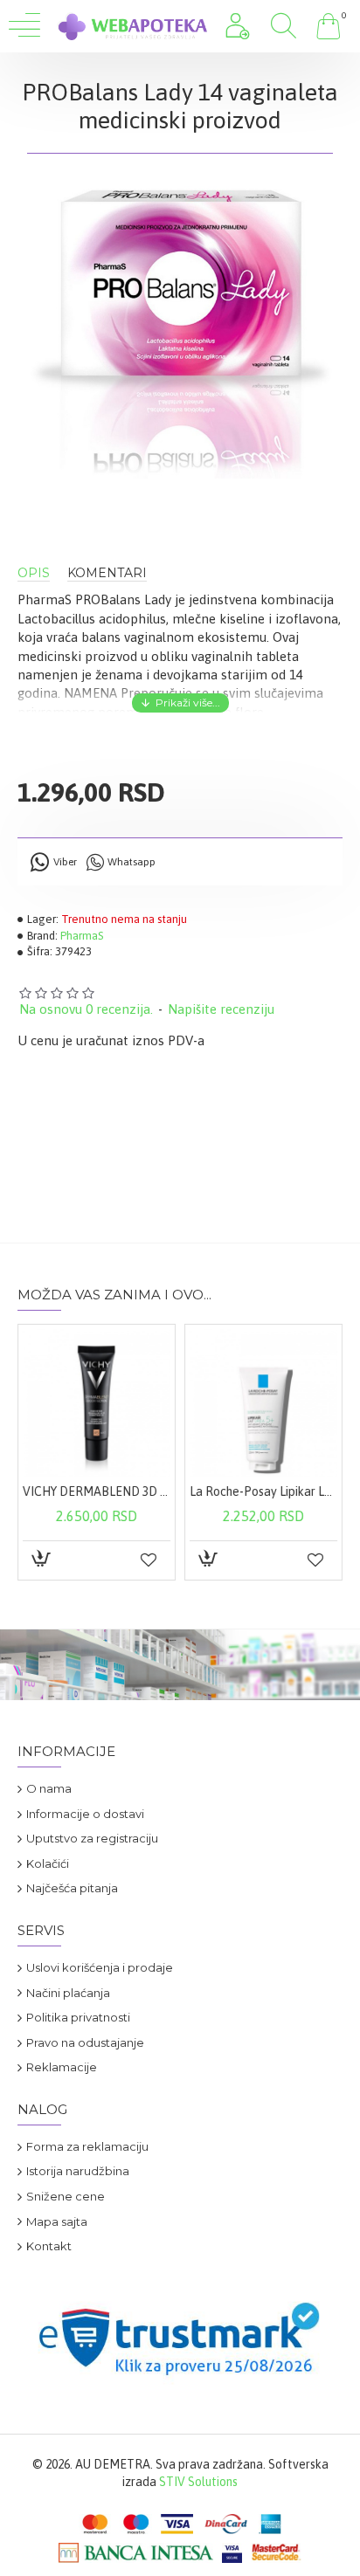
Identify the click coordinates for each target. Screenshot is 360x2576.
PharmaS (82, 936)
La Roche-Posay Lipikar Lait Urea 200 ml (263, 1491)
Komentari (107, 573)
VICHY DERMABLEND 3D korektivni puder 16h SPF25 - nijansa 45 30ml (97, 1491)
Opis (34, 573)
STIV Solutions (198, 2482)
